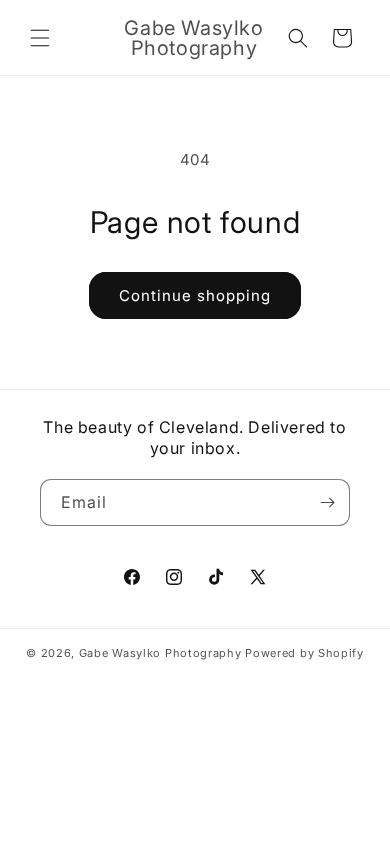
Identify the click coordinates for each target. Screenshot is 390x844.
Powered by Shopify (304, 653)
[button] (40, 38)
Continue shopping (195, 295)
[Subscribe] (327, 502)
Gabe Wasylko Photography (160, 653)
